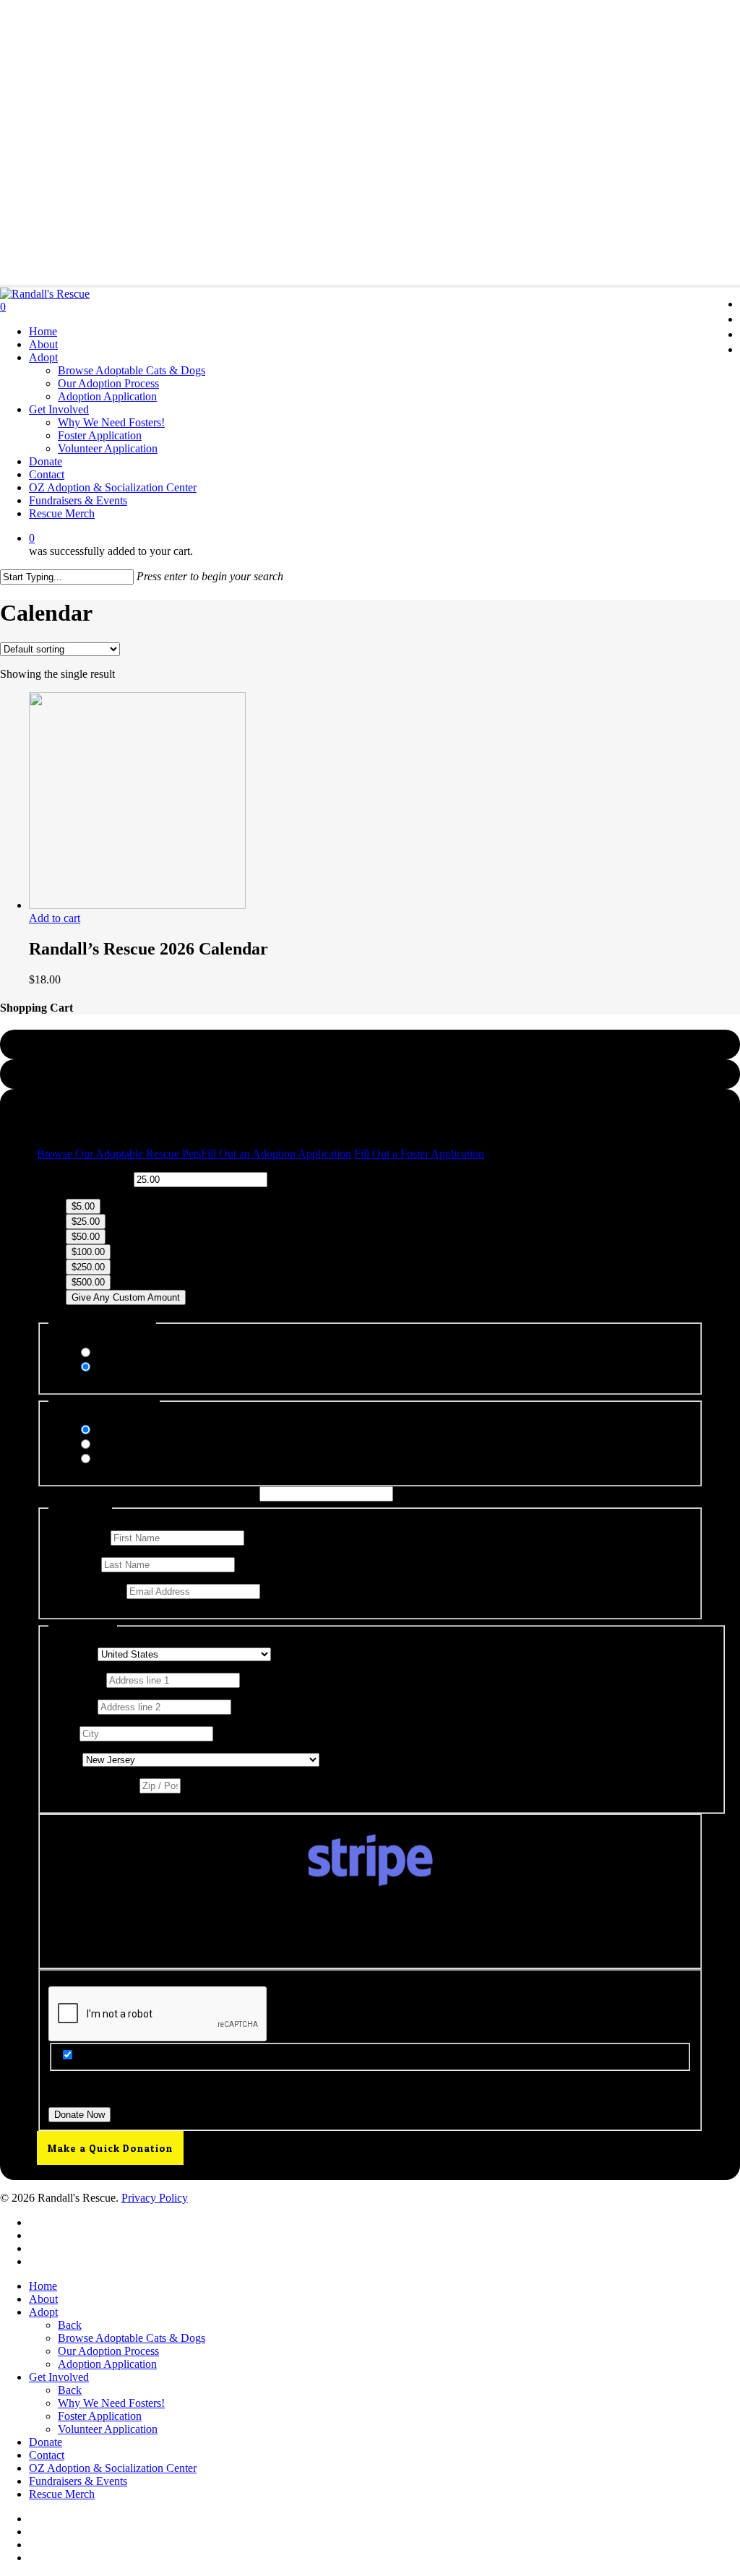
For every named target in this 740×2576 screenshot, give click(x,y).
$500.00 (88, 1282)
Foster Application (100, 2416)
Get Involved (59, 2377)
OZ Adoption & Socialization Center (113, 2468)
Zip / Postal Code (92, 1785)
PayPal (111, 1445)
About (43, 2299)
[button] (119, 1154)
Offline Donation (134, 1459)
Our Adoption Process (108, 2351)
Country (72, 1654)
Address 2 (73, 1706)
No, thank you (128, 1367)
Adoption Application (107, 2364)
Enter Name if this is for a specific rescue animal (147, 1493)
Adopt (43, 2312)
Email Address (86, 1591)
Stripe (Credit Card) (141, 1430)
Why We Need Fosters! (111, 2403)
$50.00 (86, 1237)
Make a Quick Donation (110, 2148)
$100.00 (88, 1252)
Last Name (75, 1564)
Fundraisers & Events (78, 2481)
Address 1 (76, 1680)
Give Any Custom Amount (126, 1297)
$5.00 (83, 1206)
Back (70, 2325)
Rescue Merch (62, 2494)
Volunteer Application (108, 2429)
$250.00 (88, 1267)
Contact (47, 2455)
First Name (78, 1537)
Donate (46, 2442)
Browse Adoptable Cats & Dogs (132, 2338)
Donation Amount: (88, 1179)
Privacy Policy (155, 2198)
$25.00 (86, 1222)
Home (43, 2286)
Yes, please (120, 1353)
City (63, 1733)
